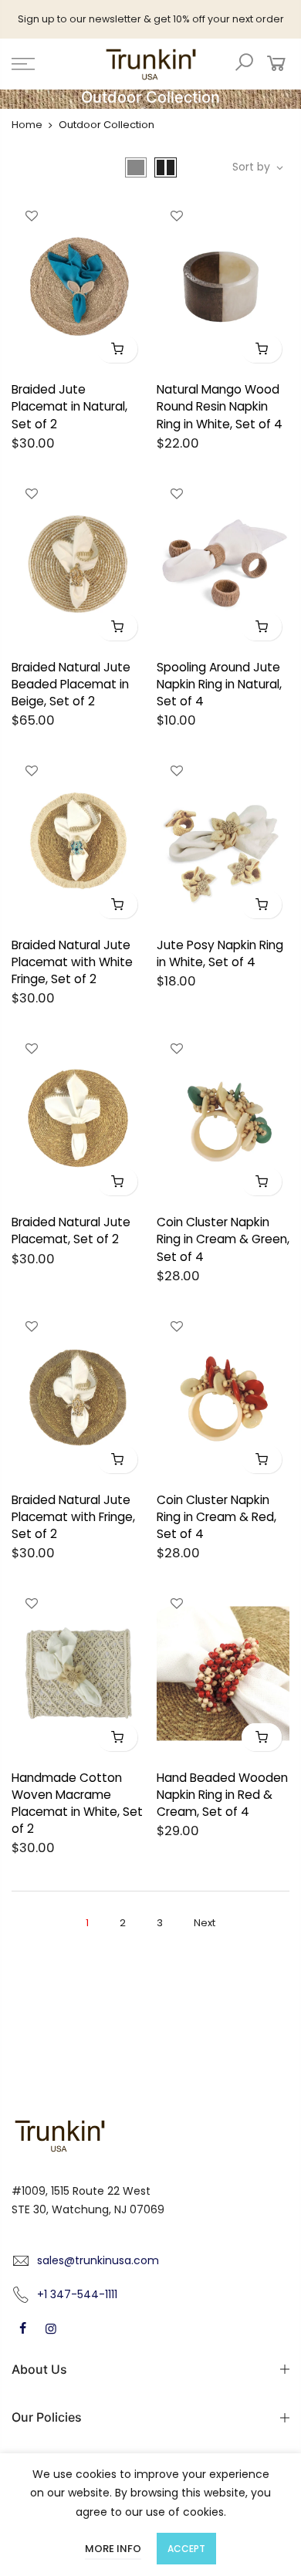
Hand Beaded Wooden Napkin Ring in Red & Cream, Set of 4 (222, 1795)
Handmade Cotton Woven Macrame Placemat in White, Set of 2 (77, 1803)
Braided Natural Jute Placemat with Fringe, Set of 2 (73, 1517)
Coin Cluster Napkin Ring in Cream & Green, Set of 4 (223, 1239)
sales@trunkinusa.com (98, 2260)
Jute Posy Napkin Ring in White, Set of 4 (220, 953)
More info (113, 2549)
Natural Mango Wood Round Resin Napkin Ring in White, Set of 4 (220, 406)
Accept (186, 2549)
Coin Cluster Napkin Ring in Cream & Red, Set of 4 (216, 1517)
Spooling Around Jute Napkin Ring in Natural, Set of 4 (219, 684)
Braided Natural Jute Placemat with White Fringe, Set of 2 (72, 962)
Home (27, 125)
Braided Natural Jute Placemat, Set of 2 (71, 1231)
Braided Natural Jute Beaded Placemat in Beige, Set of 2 (71, 684)
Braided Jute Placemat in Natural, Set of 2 (69, 406)
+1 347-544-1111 (77, 2294)
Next (205, 1923)
